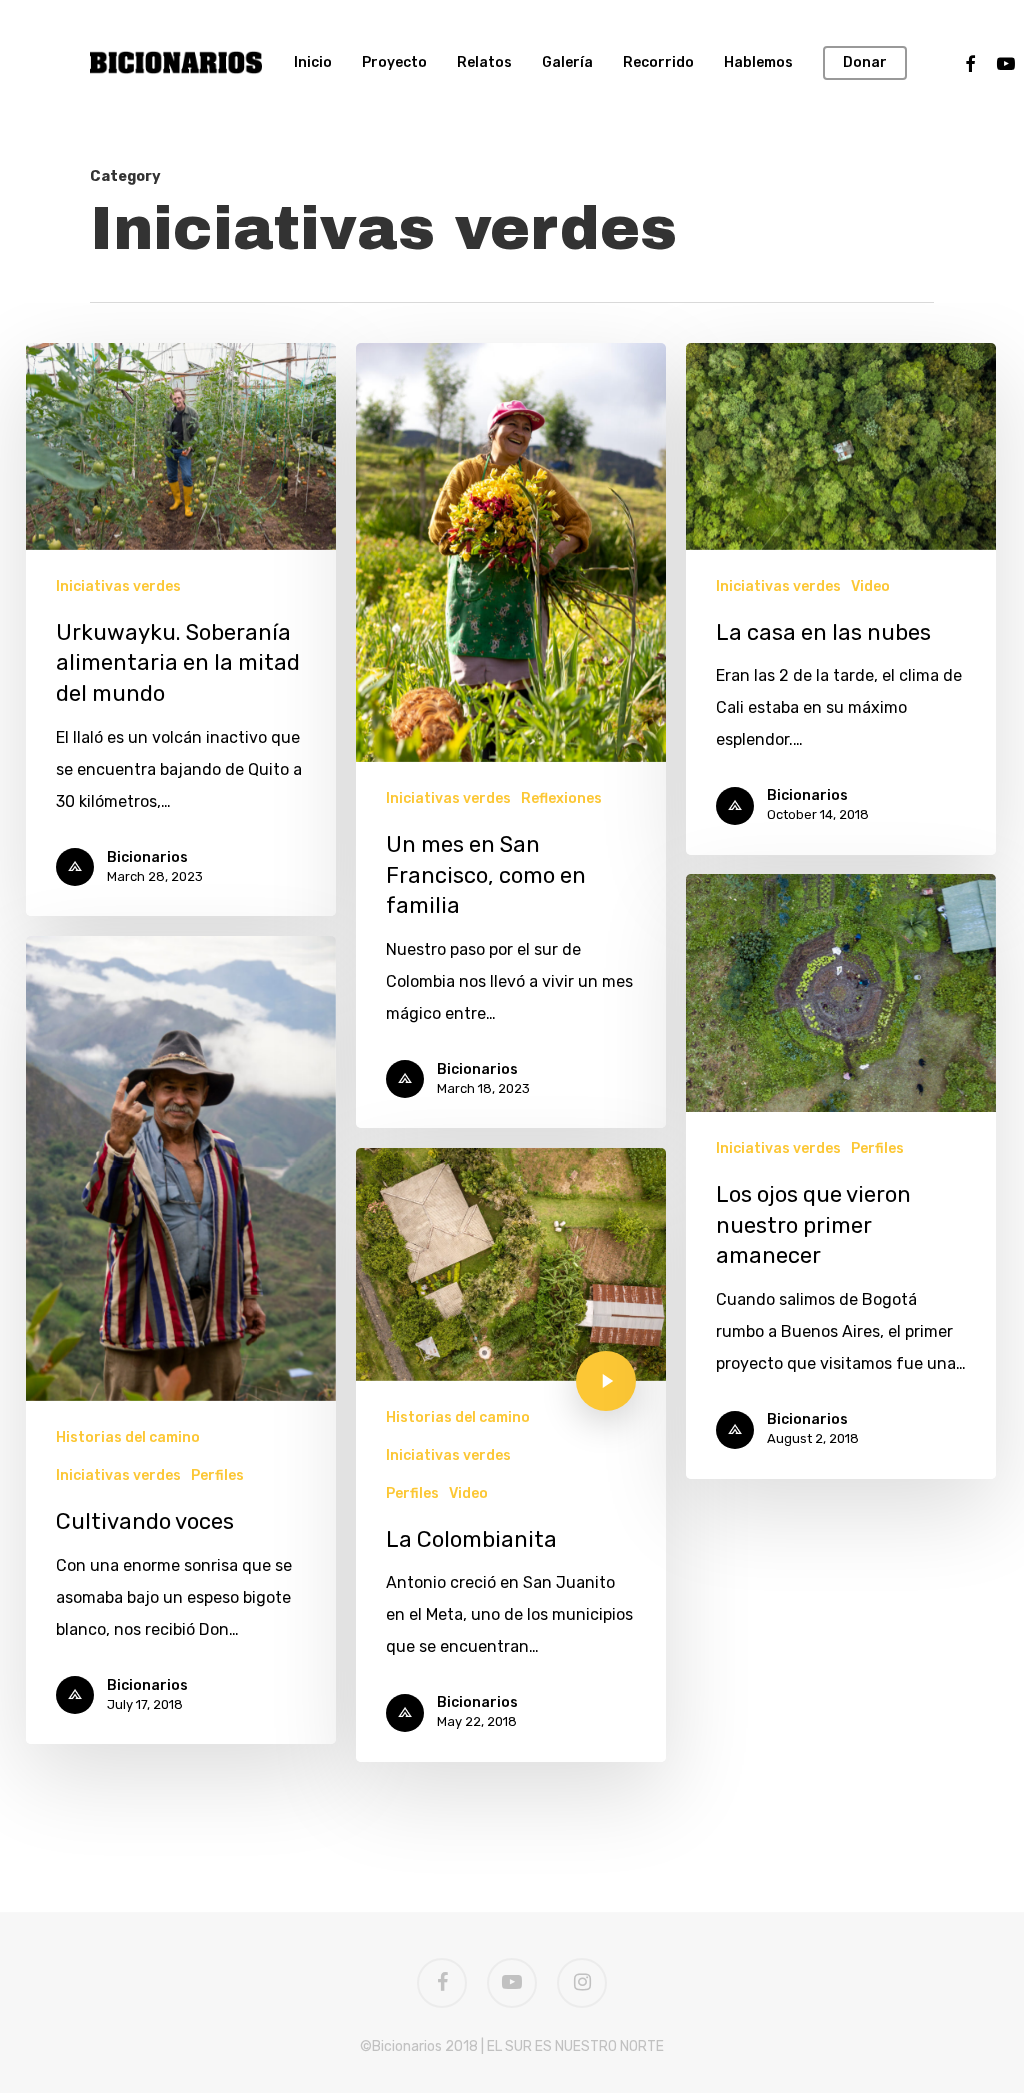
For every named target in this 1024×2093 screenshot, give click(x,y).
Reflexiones (561, 798)
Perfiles (877, 1148)
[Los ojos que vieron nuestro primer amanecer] (841, 1176)
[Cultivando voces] (181, 1340)
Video (870, 586)
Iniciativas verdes (118, 586)
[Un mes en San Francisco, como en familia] (511, 735)
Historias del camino (128, 1437)
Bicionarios (147, 857)
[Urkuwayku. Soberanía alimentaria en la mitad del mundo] (181, 629)
